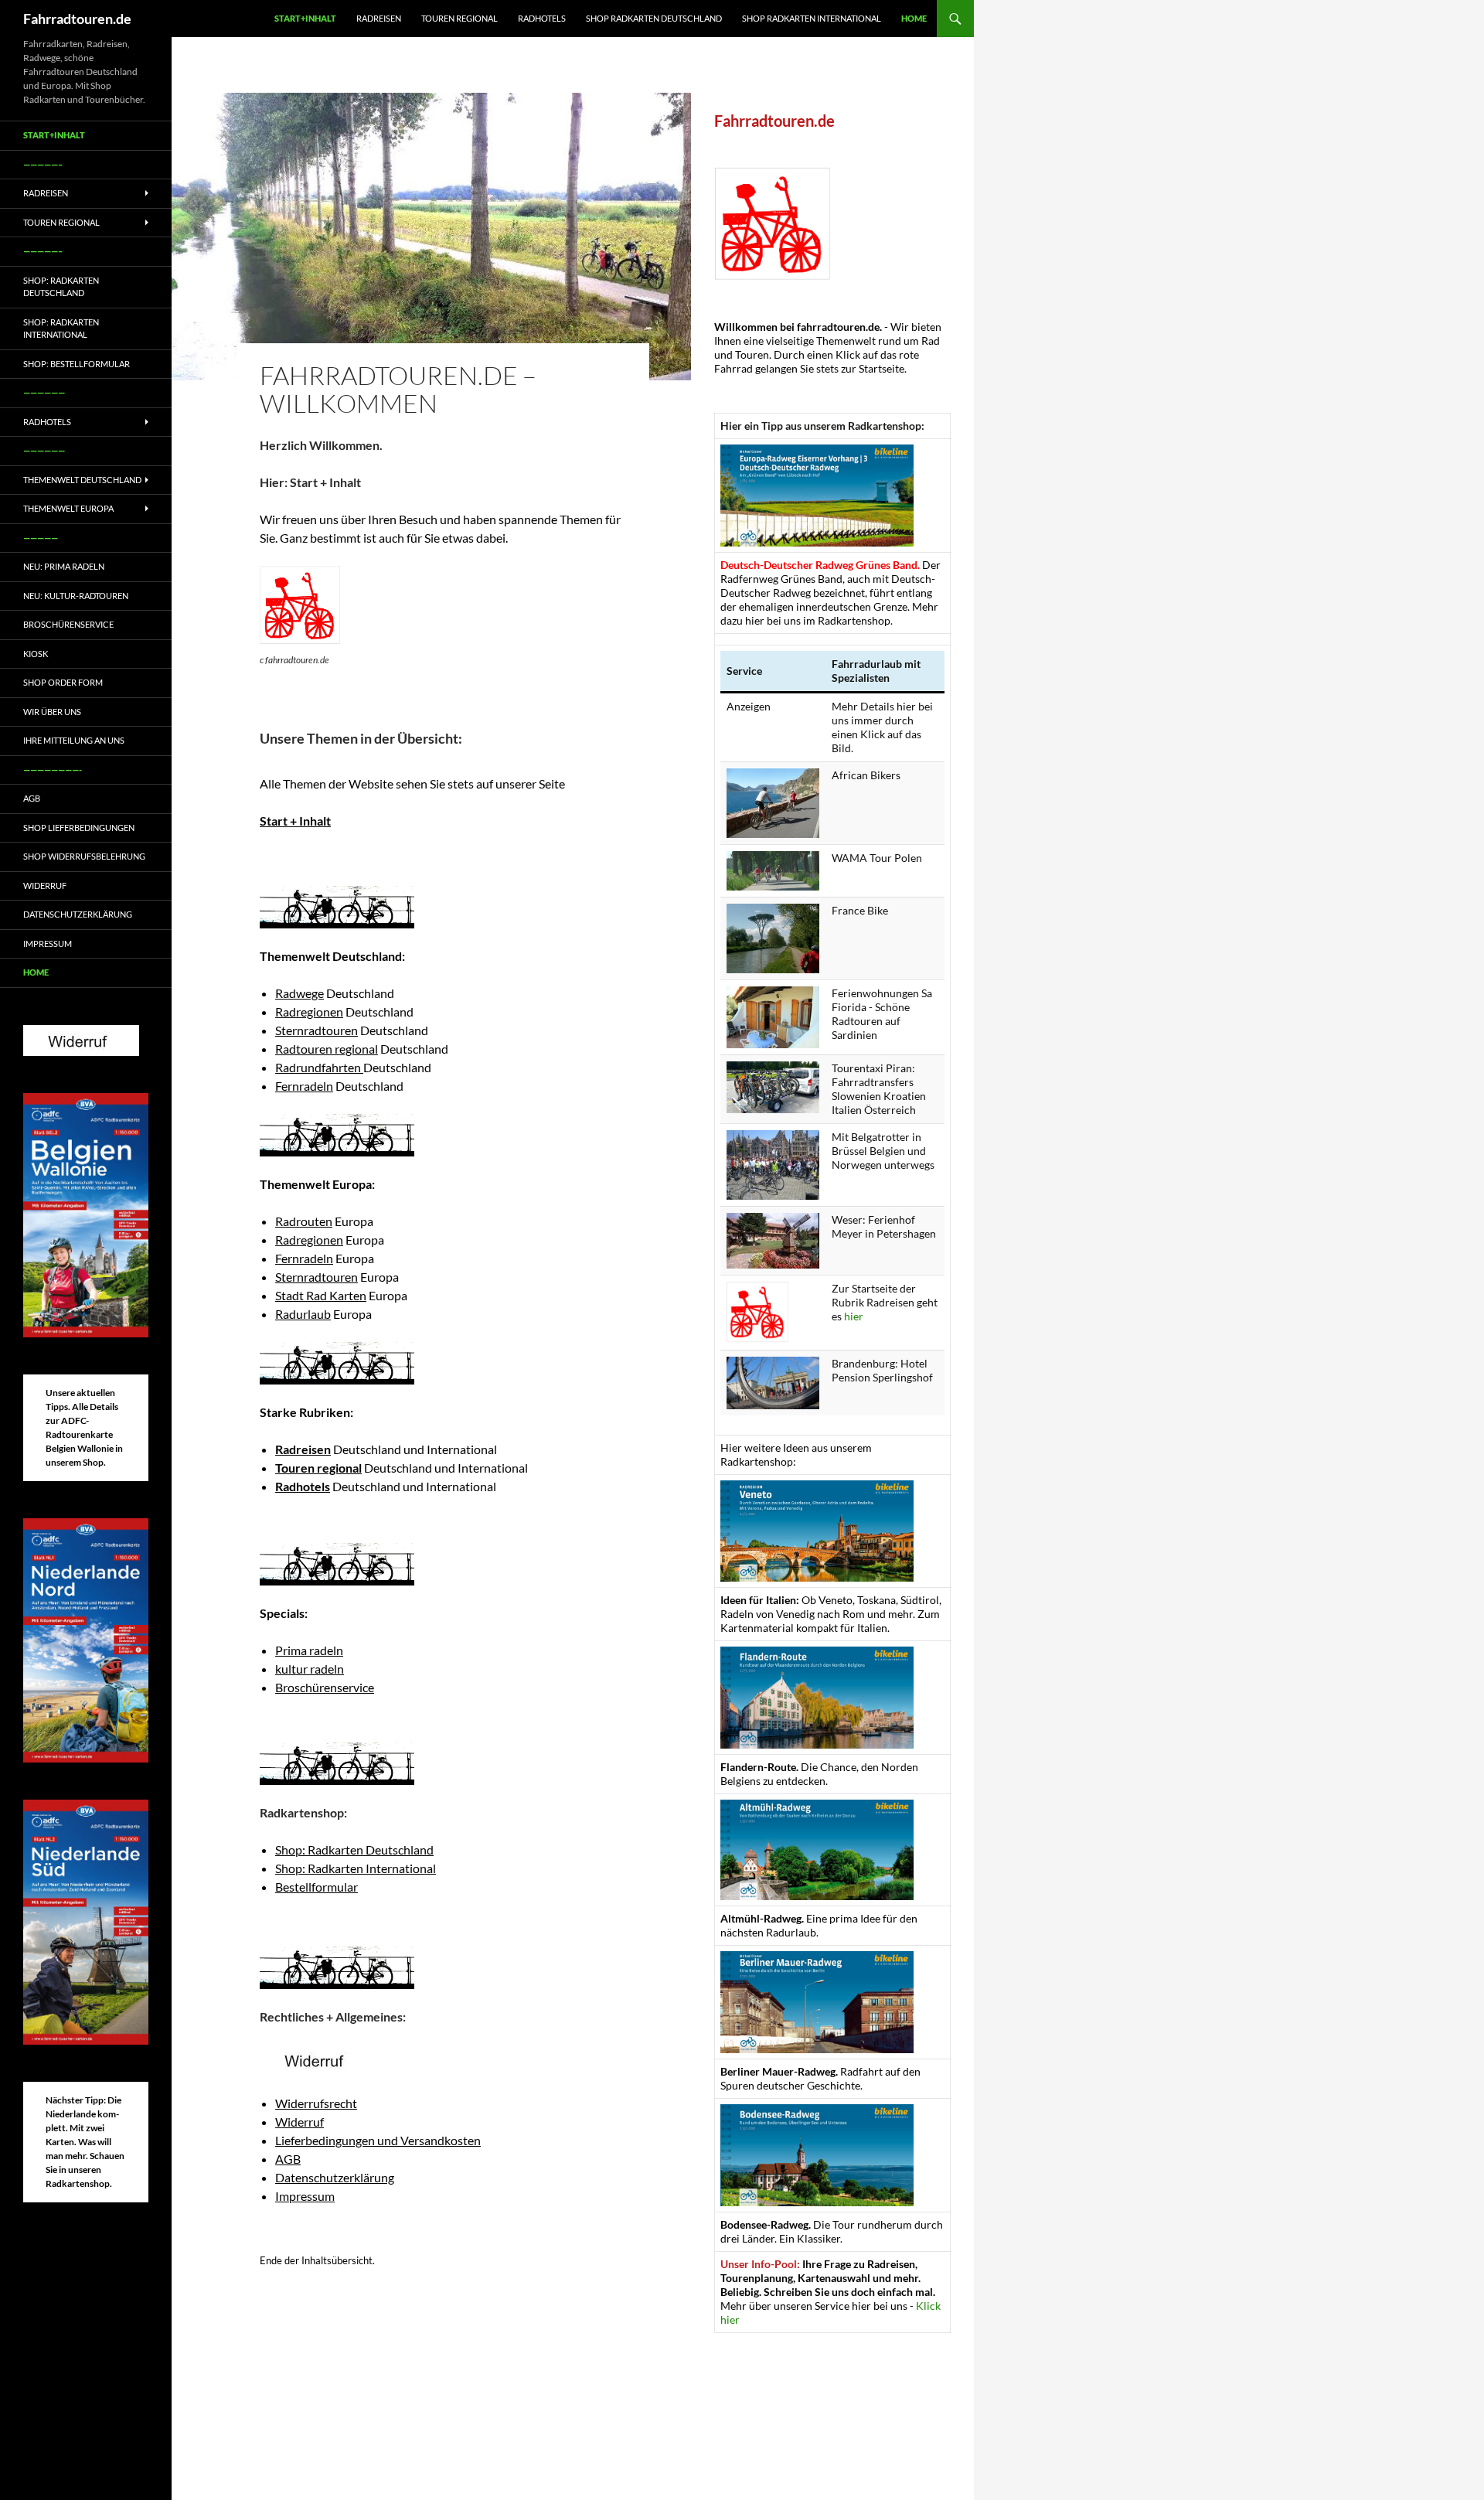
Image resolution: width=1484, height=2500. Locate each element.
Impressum (305, 2196)
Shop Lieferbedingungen (79, 828)
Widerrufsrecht (316, 2103)
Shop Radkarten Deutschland (654, 18)
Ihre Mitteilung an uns (74, 740)
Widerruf (300, 2122)
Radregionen (309, 1012)
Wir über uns (52, 712)
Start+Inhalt (305, 18)
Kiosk (36, 654)
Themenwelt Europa (68, 508)
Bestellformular (317, 1887)
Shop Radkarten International (812, 18)
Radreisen (379, 18)
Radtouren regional (327, 1049)
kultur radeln (310, 1669)
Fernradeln (304, 1086)
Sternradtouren (317, 1030)
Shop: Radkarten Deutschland (354, 1849)
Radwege (300, 993)
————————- (53, 770)
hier (854, 1316)
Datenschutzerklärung (335, 2177)
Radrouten (304, 1221)
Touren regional (459, 18)
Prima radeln (309, 1650)
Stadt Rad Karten (321, 1295)
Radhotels (542, 18)
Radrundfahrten (319, 1067)
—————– (43, 164)
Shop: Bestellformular (77, 364)
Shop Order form (63, 682)
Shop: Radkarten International (356, 1868)
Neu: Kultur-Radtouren (76, 596)
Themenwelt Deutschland (82, 480)
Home (914, 18)
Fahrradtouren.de (77, 19)
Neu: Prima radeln (64, 566)
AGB (288, 2159)
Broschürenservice (325, 1687)
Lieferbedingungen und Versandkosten (378, 2140)
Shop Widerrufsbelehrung (84, 856)
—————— (44, 392)
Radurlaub (303, 1314)
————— (41, 538)
